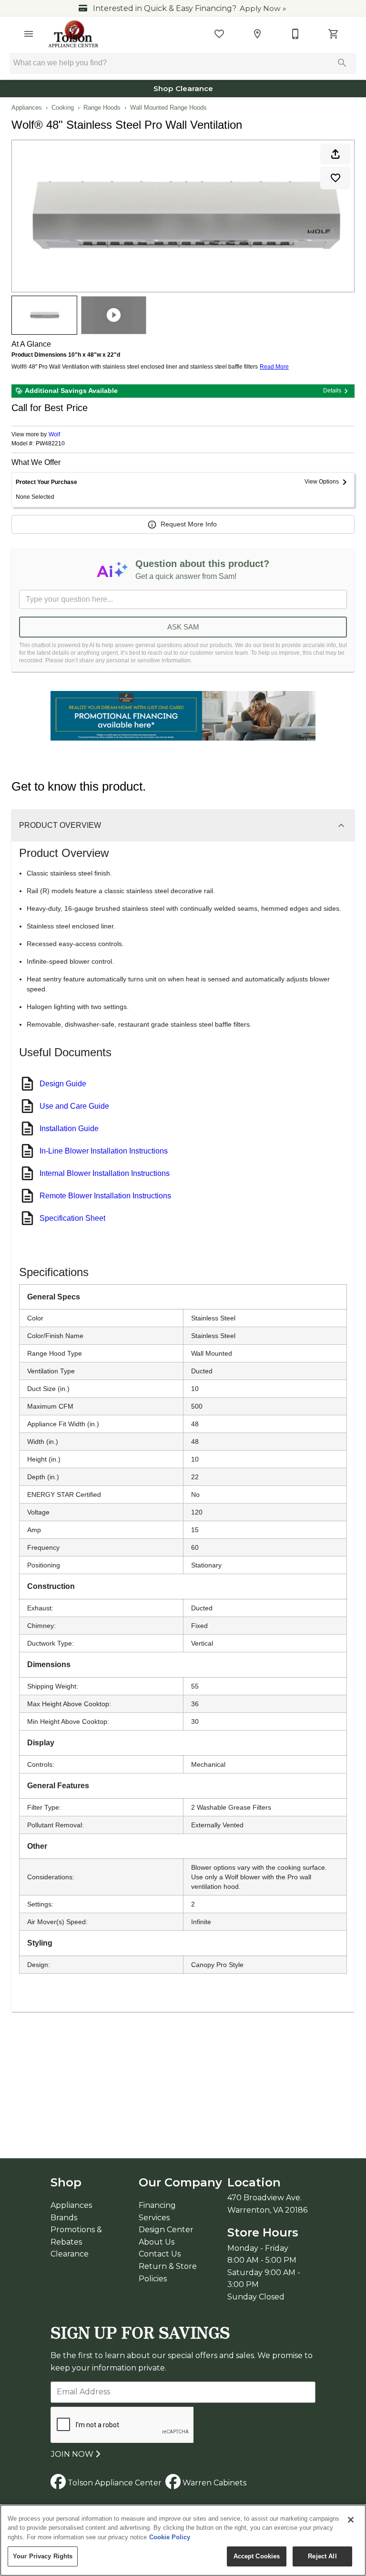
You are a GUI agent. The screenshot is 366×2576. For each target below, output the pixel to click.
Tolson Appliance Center (114, 2483)
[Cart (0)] (334, 34)
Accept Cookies (257, 2556)
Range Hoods (102, 108)
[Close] (351, 2520)
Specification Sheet (72, 1218)
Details (332, 391)
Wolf (54, 434)
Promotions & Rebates (76, 2236)
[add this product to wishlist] (335, 178)
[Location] (257, 34)
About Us (157, 2242)
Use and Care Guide (74, 1106)
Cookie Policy (170, 2537)
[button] (29, 34)
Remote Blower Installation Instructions (105, 1196)
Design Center (166, 2230)
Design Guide (63, 1084)
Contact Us (160, 2254)
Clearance (70, 2254)
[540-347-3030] (295, 34)
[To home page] (74, 34)
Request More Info (189, 524)
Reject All (322, 2556)
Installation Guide (69, 1128)
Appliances (27, 108)
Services (154, 2218)
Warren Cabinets (213, 2483)
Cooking (63, 108)
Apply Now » (263, 8)
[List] (219, 34)
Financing (157, 2205)
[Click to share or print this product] (335, 154)
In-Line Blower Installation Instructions (104, 1151)
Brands (64, 2218)
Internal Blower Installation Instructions (105, 1173)
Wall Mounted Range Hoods (168, 108)
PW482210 (50, 444)
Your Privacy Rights (43, 2556)
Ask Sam (183, 627)
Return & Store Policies (168, 2272)
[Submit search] (342, 63)
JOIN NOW (73, 2454)
